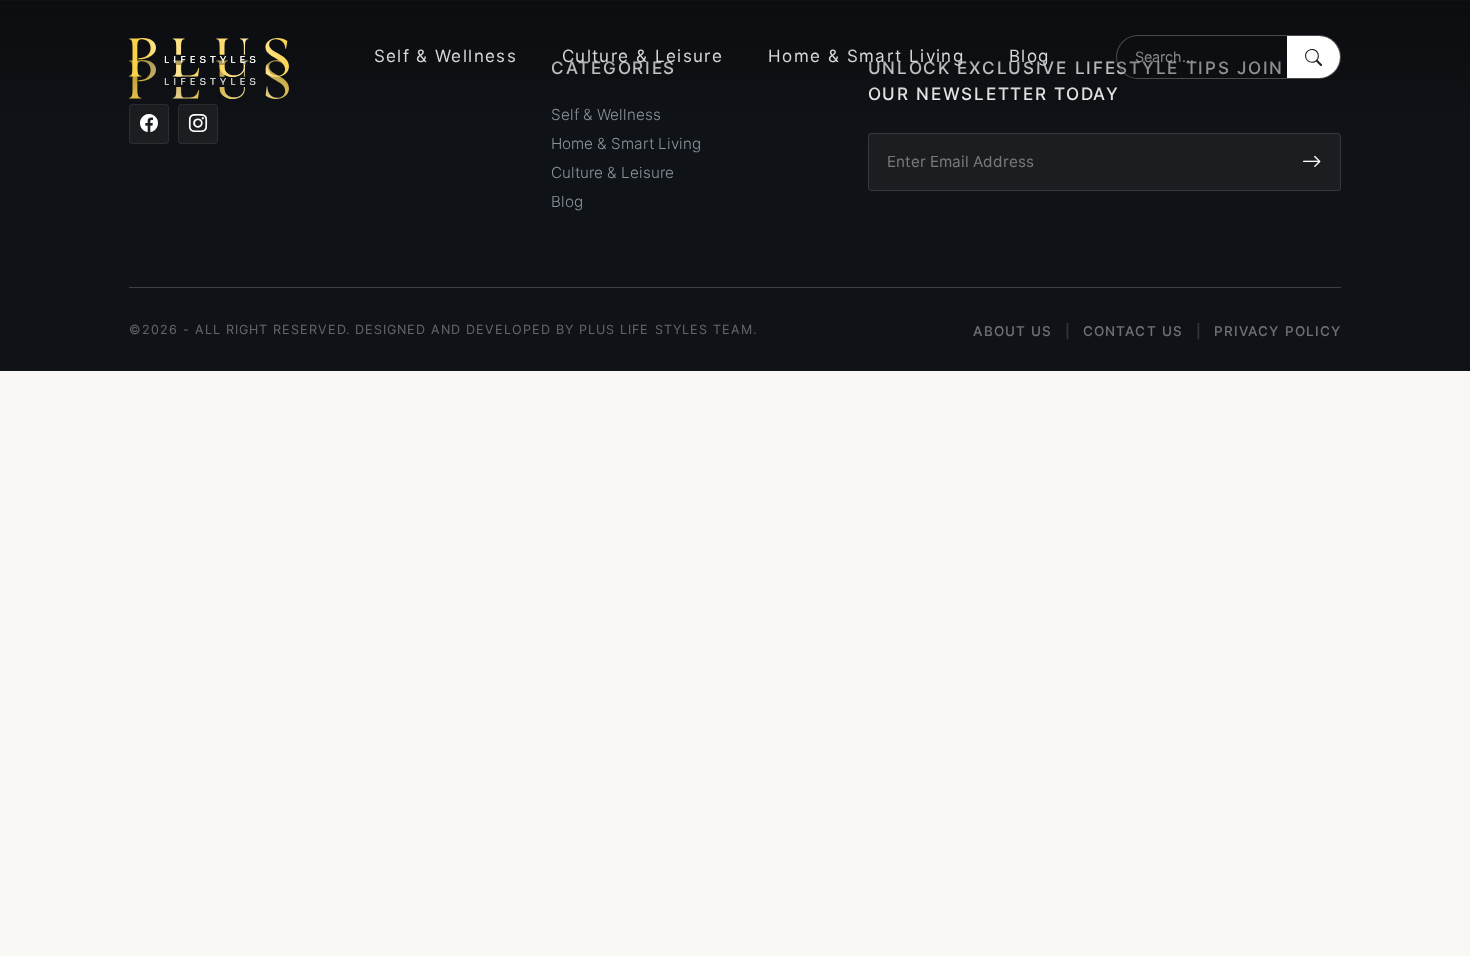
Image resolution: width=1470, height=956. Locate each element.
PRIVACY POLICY (1277, 331)
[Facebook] (149, 124)
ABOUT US (1012, 331)
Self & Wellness (445, 56)
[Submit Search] (1313, 57)
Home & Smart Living (866, 56)
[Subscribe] (1311, 162)
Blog (1029, 56)
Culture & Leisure (642, 56)
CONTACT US (1133, 331)
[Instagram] (198, 124)
